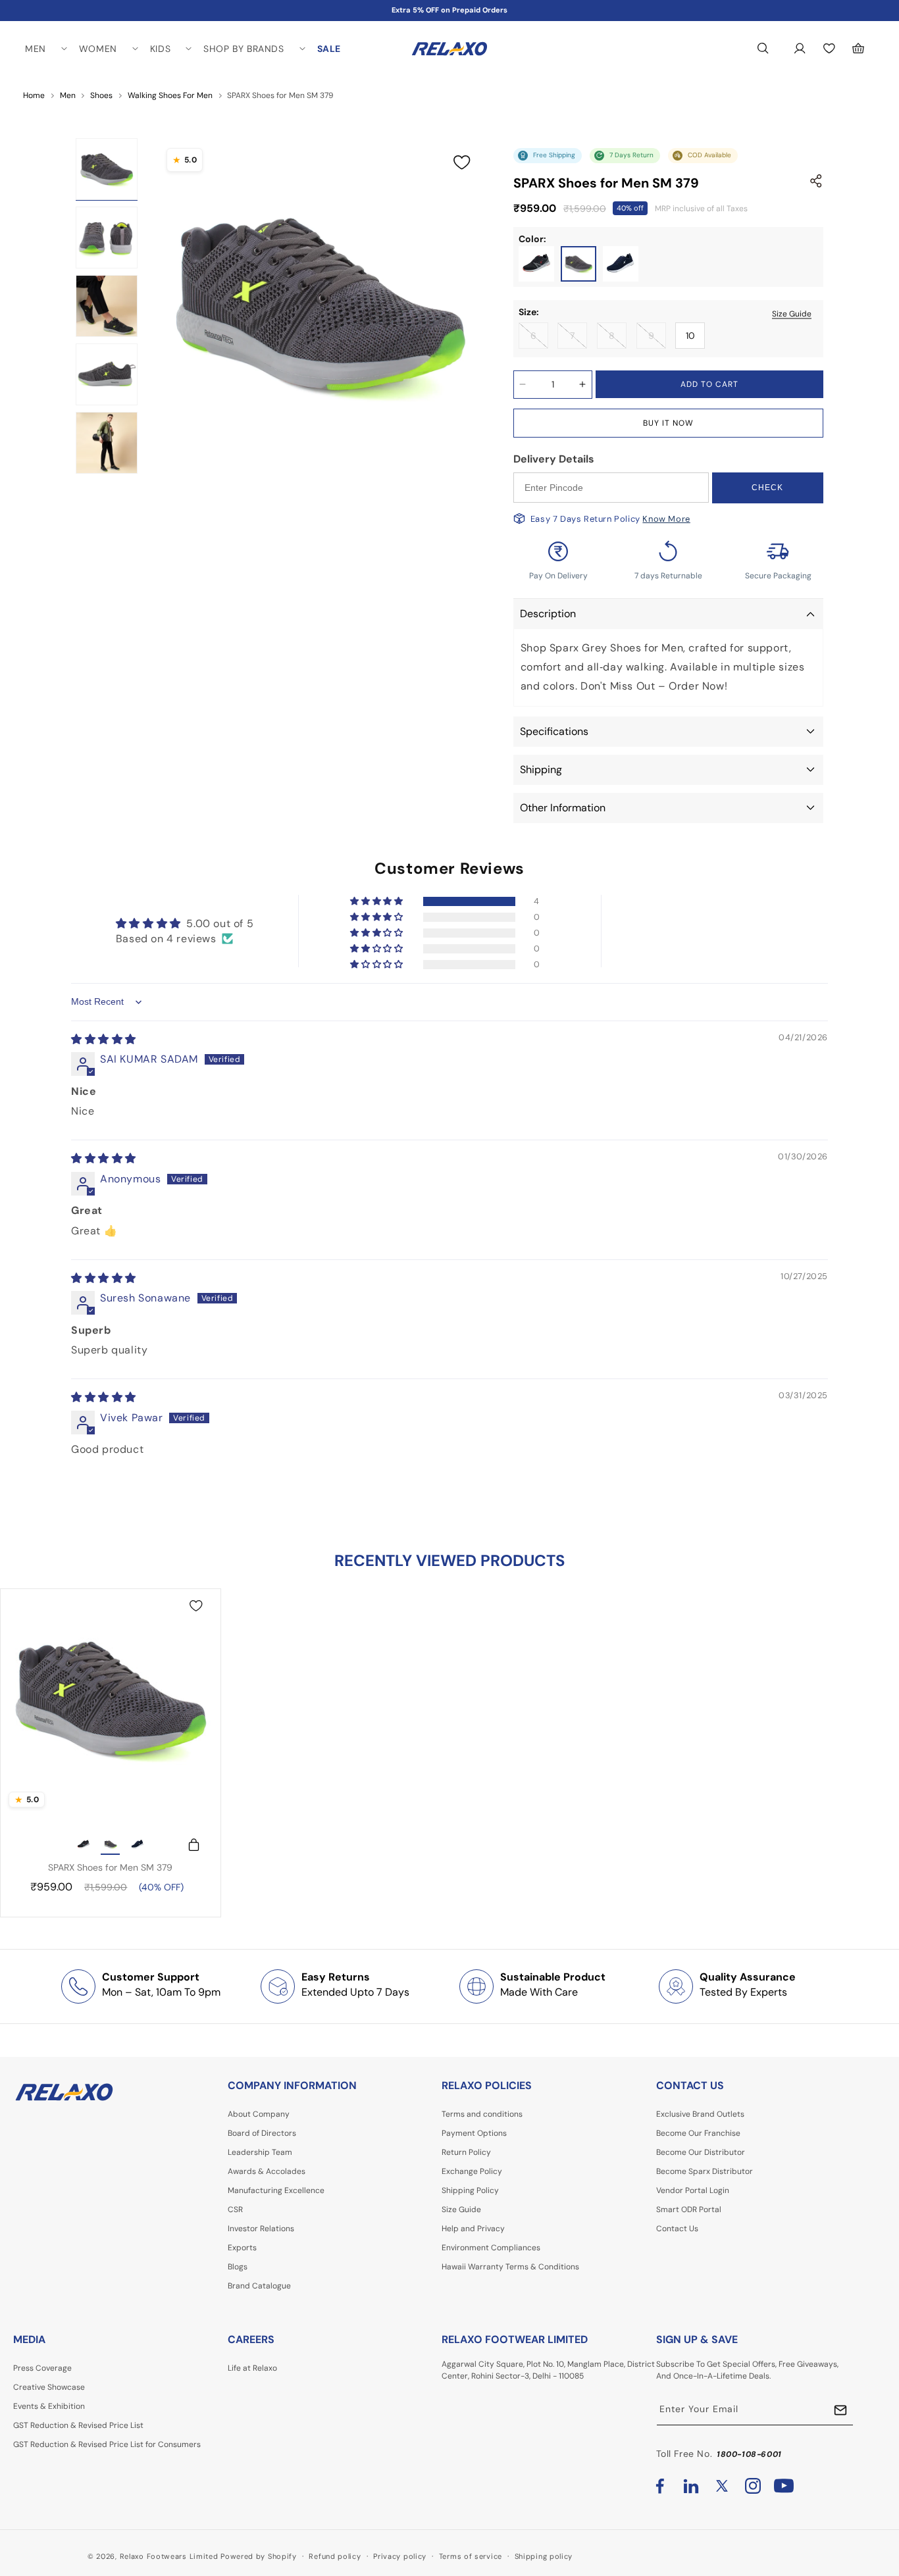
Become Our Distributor (701, 2152)
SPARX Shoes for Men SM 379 (110, 1867)
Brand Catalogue (259, 2286)
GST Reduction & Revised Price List (78, 2425)
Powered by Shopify (259, 2556)
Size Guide (792, 313)
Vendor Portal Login (693, 2190)
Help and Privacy (473, 2229)
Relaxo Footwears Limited (169, 2556)
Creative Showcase (49, 2387)
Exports (242, 2248)
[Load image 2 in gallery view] (107, 238)
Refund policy (335, 2556)
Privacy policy (400, 2556)
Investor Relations (261, 2229)
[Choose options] (188, 1845)
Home (34, 95)
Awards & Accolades (267, 2171)
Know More (666, 519)
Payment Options (474, 2133)
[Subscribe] (840, 2411)
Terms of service (471, 2556)
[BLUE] (621, 264)
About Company (259, 2114)
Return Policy (466, 2152)
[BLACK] (536, 264)
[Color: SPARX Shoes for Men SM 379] (84, 1845)
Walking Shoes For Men (170, 95)
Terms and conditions (482, 2114)
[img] (104, 1039)
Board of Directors (262, 2133)
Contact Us (677, 2229)
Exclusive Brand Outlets (700, 2114)
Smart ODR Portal (689, 2210)
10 (690, 336)
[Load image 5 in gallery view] (107, 443)
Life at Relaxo (252, 2368)
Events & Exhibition (49, 2406)
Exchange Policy (472, 2171)
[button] (45, 49)
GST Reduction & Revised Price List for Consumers (107, 2444)
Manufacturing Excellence (276, 2190)
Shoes (101, 95)
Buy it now (668, 423)
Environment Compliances (491, 2248)
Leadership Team (260, 2152)
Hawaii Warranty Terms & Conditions (510, 2267)
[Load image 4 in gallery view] (107, 374)
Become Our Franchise (698, 2133)
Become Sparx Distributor (705, 2171)
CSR (235, 2210)
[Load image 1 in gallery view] (107, 169)
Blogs (238, 2267)
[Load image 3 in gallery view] (107, 306)
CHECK (767, 488)
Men (68, 95)
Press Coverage (42, 2368)
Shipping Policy (470, 2190)
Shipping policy (544, 2556)
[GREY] (578, 264)
